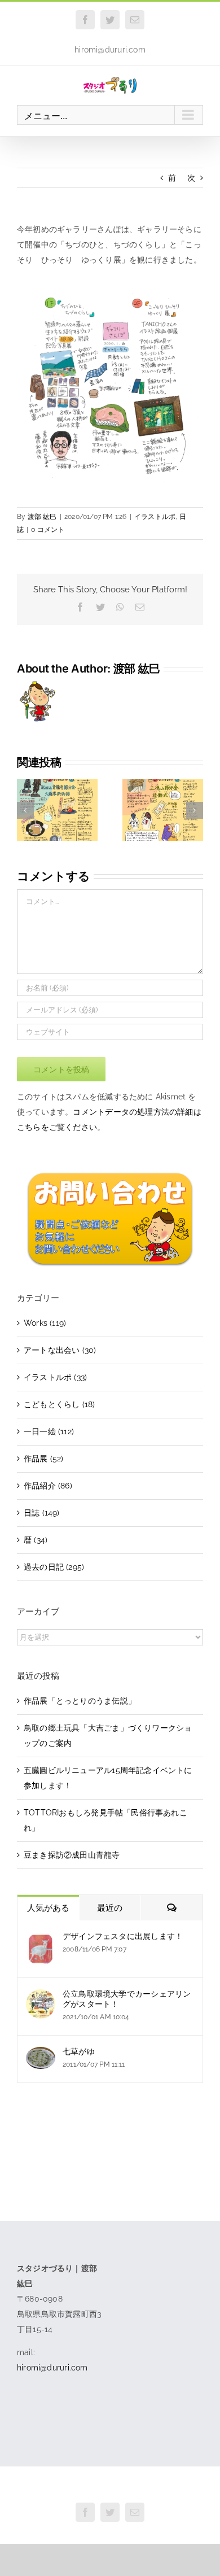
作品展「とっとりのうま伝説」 (80, 1701)
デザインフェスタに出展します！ (123, 1936)
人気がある (48, 1908)
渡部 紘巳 (42, 517)
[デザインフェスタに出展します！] (41, 1939)
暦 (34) (36, 1540)
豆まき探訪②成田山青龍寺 (72, 1855)
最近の (110, 1908)
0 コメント (48, 530)
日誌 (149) (42, 1513)
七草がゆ (79, 2051)
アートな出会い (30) (60, 1350)
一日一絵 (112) (49, 1431)
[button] (25, 810)
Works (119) (45, 1323)
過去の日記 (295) (54, 1567)
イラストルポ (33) (55, 1377)
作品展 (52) (44, 1459)
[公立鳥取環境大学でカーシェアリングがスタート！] (41, 1997)
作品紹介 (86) (48, 1486)
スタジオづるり (110, 2487)
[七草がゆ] (41, 2054)
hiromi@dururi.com (110, 50)
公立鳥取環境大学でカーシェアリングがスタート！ (127, 1999)
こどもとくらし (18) (60, 1404)
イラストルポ (155, 517)
